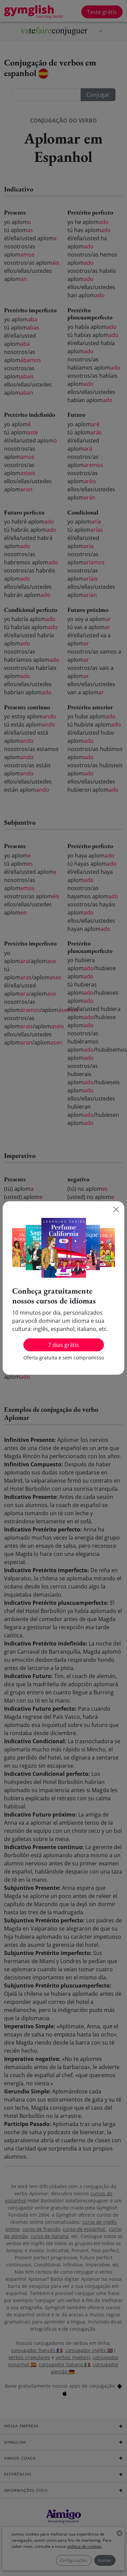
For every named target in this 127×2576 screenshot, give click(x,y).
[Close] (116, 1209)
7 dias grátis (63, 1345)
